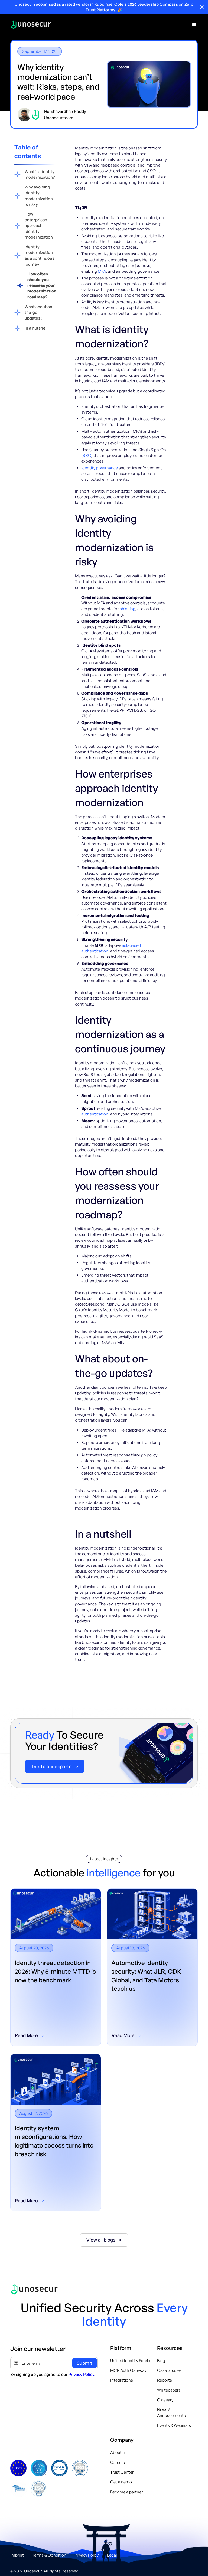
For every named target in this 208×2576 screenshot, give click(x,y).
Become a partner (126, 2492)
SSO (87, 455)
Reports (165, 2380)
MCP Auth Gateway (128, 2370)
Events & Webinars (174, 2425)
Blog (161, 2361)
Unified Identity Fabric (130, 2361)
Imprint (17, 2555)
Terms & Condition (49, 2555)
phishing (127, 609)
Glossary (165, 2400)
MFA (102, 271)
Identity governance (100, 468)
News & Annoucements (171, 2412)
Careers (118, 2462)
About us (118, 2452)
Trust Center (122, 2472)
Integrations (122, 2380)
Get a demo (121, 2482)
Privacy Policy (81, 2374)
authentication (95, 1114)
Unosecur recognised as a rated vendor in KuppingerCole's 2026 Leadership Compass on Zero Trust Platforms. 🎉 (104, 7)
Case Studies (169, 2370)
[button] (194, 25)
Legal (112, 2555)
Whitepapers (169, 2390)
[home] (31, 25)
